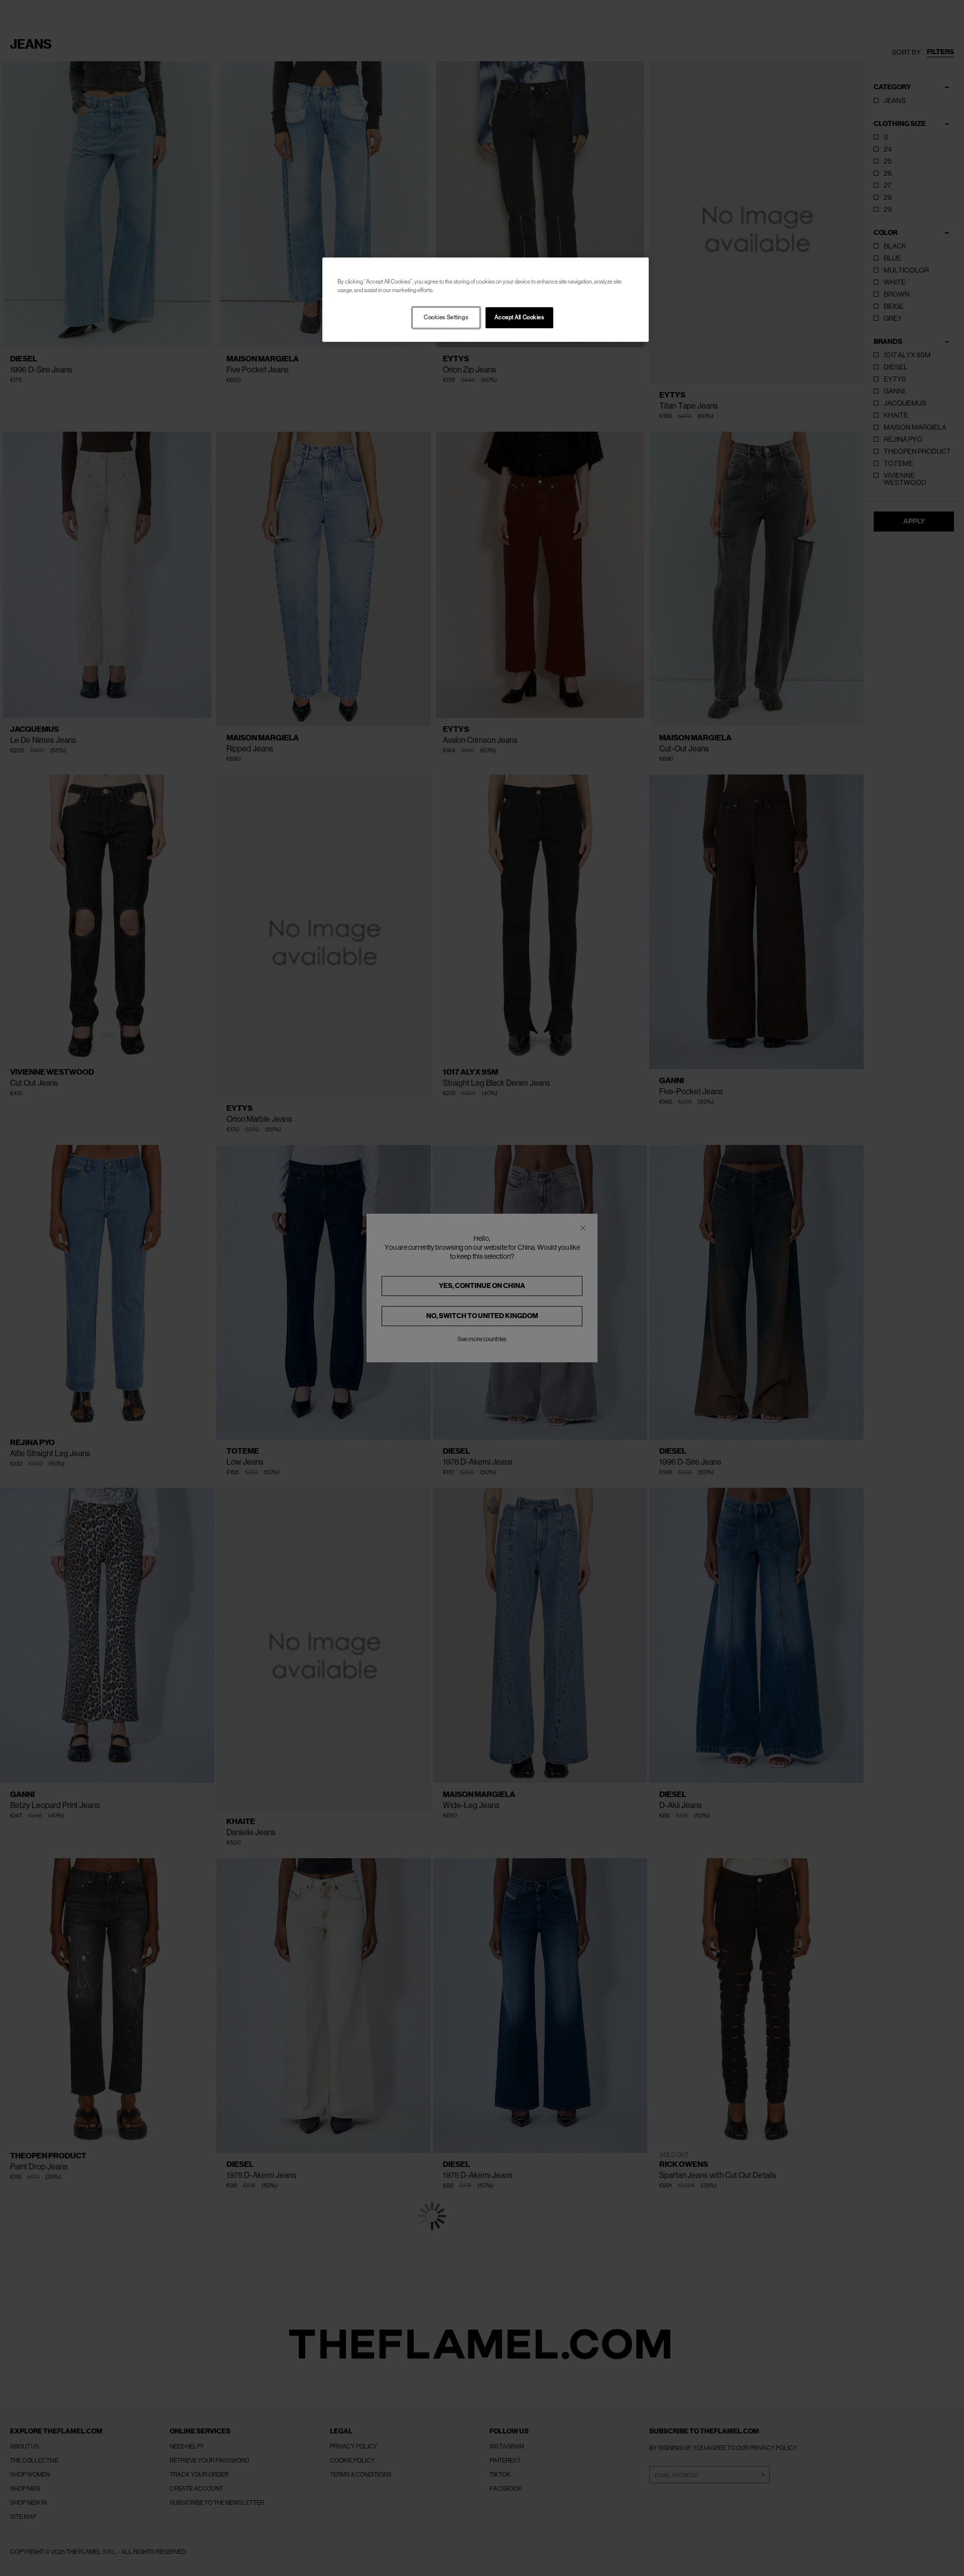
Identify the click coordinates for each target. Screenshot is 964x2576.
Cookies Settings (446, 317)
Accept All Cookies (519, 317)
